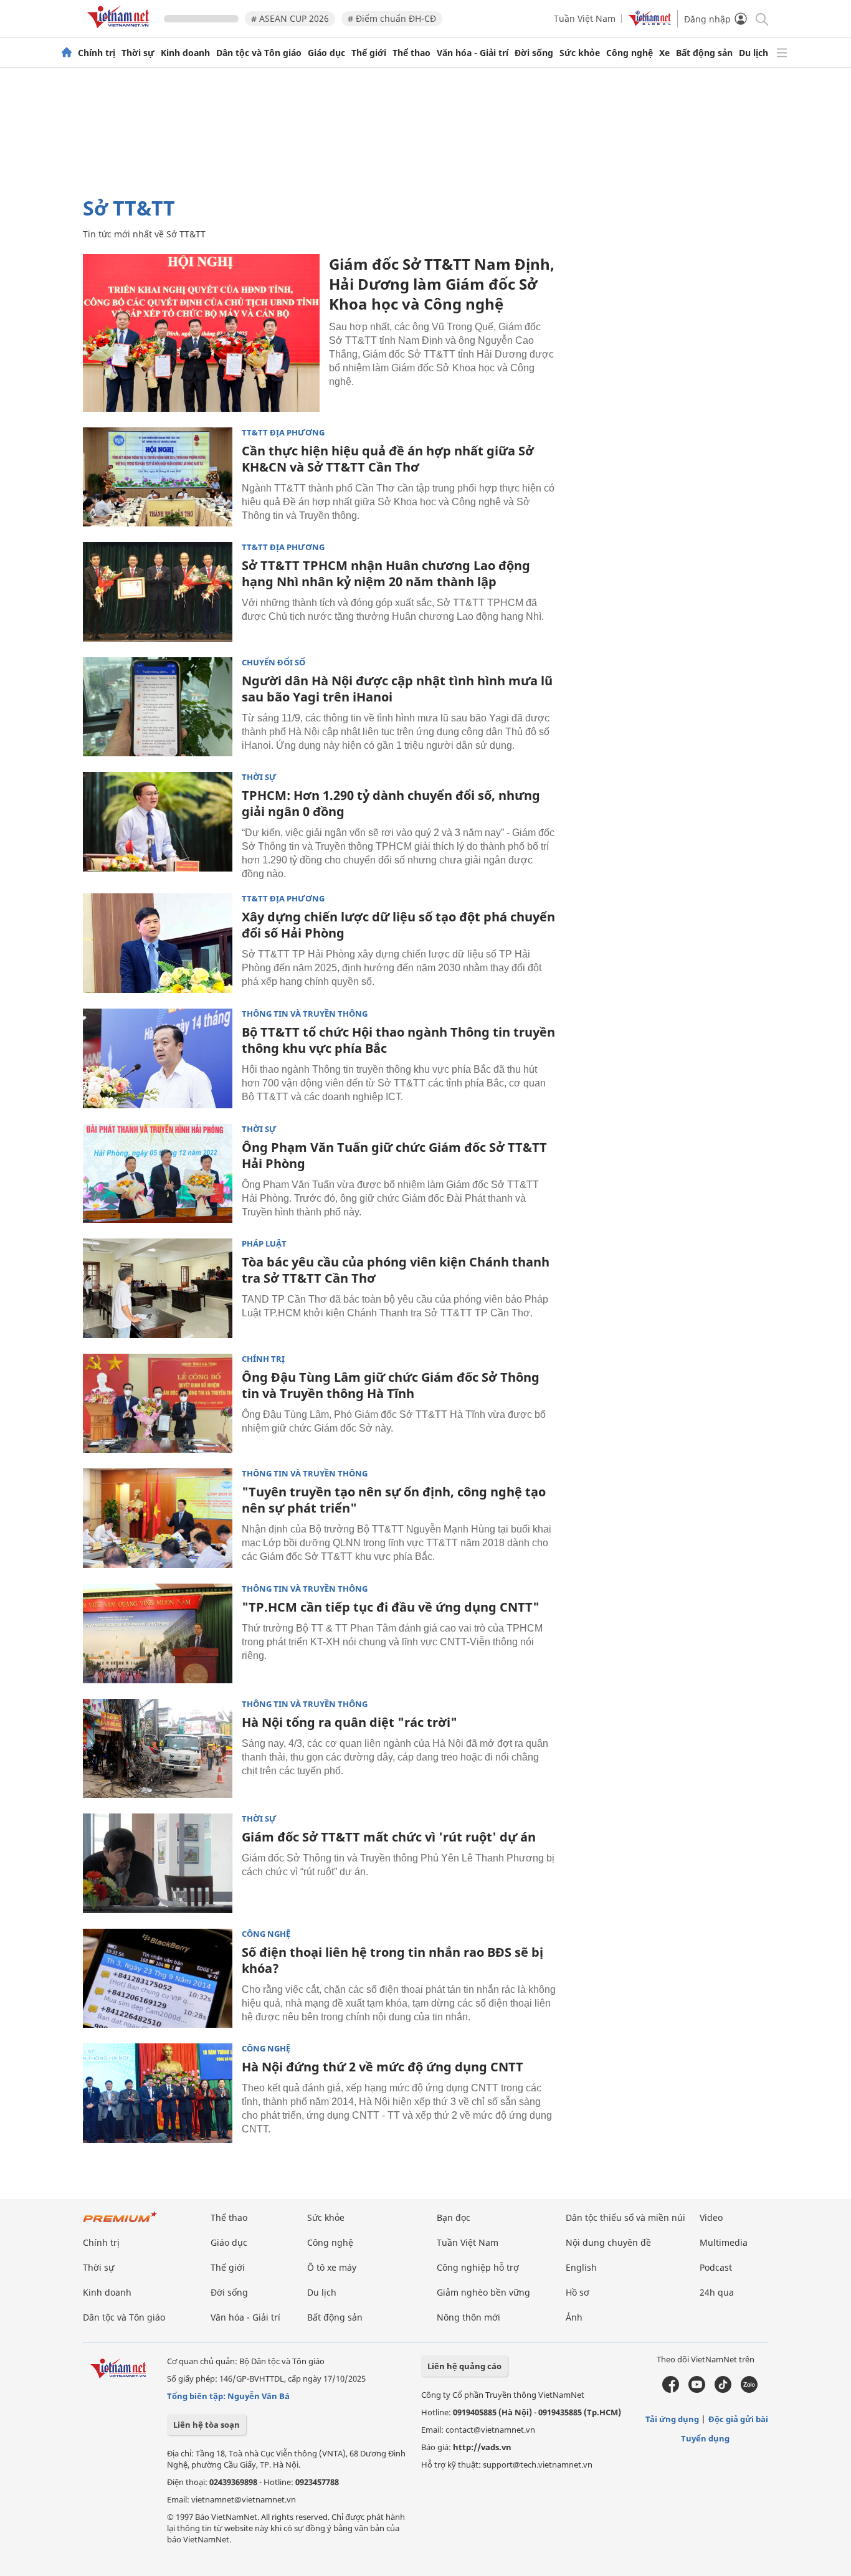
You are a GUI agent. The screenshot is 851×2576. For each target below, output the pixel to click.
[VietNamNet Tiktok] (723, 2390)
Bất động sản (704, 53)
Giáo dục (326, 53)
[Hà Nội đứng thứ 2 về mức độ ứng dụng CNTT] (158, 2093)
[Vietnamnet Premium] (120, 2223)
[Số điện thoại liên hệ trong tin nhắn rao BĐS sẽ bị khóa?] (158, 1979)
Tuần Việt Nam (585, 18)
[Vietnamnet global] (650, 23)
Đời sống (534, 53)
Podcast (716, 2267)
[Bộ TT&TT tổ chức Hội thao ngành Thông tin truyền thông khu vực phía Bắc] (158, 1058)
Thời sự (138, 53)
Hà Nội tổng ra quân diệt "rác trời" (349, 1722)
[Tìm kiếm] (761, 18)
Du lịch (754, 53)
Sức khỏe (580, 53)
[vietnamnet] (120, 30)
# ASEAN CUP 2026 (290, 18)
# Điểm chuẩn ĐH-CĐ (392, 18)
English (581, 2267)
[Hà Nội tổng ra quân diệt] (158, 1749)
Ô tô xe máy (332, 2267)
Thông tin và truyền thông (305, 1014)
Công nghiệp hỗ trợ (478, 2267)
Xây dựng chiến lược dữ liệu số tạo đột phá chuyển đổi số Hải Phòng (398, 925)
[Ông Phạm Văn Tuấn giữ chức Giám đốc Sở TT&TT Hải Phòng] (158, 1174)
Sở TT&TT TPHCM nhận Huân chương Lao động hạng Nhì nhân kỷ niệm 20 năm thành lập (386, 573)
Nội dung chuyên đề (608, 2242)
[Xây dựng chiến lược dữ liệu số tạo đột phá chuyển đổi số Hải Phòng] (158, 943)
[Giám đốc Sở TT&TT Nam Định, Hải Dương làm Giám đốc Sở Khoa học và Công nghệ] (201, 333)
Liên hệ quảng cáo (464, 2366)
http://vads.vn (482, 2447)
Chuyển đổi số (273, 663)
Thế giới (369, 53)
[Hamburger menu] (782, 53)
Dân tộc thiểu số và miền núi (625, 2217)
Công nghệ (630, 53)
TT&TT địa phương (283, 433)
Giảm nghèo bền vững (483, 2292)
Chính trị (97, 53)
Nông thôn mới (468, 2317)
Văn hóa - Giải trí (473, 53)
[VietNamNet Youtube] (697, 2390)
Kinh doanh (185, 53)
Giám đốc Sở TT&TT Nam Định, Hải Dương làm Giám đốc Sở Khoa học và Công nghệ (442, 284)
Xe (664, 53)
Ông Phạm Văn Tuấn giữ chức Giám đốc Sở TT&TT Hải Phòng (394, 1155)
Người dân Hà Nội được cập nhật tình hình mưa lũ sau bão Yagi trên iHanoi (397, 689)
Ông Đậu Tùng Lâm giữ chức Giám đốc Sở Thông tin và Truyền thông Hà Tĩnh (391, 1385)
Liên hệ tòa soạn (207, 2425)
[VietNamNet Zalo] (749, 2390)
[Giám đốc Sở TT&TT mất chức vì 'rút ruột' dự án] (158, 1863)
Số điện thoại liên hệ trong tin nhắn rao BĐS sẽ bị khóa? (392, 1960)
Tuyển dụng (705, 2438)
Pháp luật (264, 1244)
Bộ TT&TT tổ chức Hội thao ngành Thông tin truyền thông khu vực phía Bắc (398, 1040)
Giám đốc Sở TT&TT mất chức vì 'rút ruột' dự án (389, 1837)
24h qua (717, 2292)
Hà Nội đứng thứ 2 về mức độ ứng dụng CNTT (383, 2067)
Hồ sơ (578, 2292)
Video (711, 2217)
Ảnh (574, 2317)
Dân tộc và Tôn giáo (259, 53)
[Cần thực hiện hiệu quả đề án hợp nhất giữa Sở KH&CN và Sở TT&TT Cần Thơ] (158, 477)
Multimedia (724, 2242)
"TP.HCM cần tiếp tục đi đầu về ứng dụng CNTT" (391, 1607)
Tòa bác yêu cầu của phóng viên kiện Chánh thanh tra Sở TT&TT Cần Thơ (396, 1270)
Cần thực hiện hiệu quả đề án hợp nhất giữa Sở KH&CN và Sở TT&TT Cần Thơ (388, 459)
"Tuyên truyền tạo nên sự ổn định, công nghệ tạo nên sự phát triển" (394, 1500)
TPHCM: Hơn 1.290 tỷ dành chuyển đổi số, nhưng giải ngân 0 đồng (391, 803)
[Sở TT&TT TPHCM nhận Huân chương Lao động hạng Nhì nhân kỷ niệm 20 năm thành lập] (158, 592)
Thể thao (411, 53)
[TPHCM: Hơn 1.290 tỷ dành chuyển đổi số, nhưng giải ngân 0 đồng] (158, 822)
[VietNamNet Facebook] (671, 2390)
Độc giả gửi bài (738, 2419)
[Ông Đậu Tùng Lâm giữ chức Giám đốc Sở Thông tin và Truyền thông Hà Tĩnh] (158, 1404)
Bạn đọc (454, 2217)
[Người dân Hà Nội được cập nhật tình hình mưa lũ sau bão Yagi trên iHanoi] (158, 707)
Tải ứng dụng (672, 2419)
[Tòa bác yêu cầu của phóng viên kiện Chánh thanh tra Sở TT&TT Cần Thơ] (158, 1288)
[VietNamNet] (67, 53)
